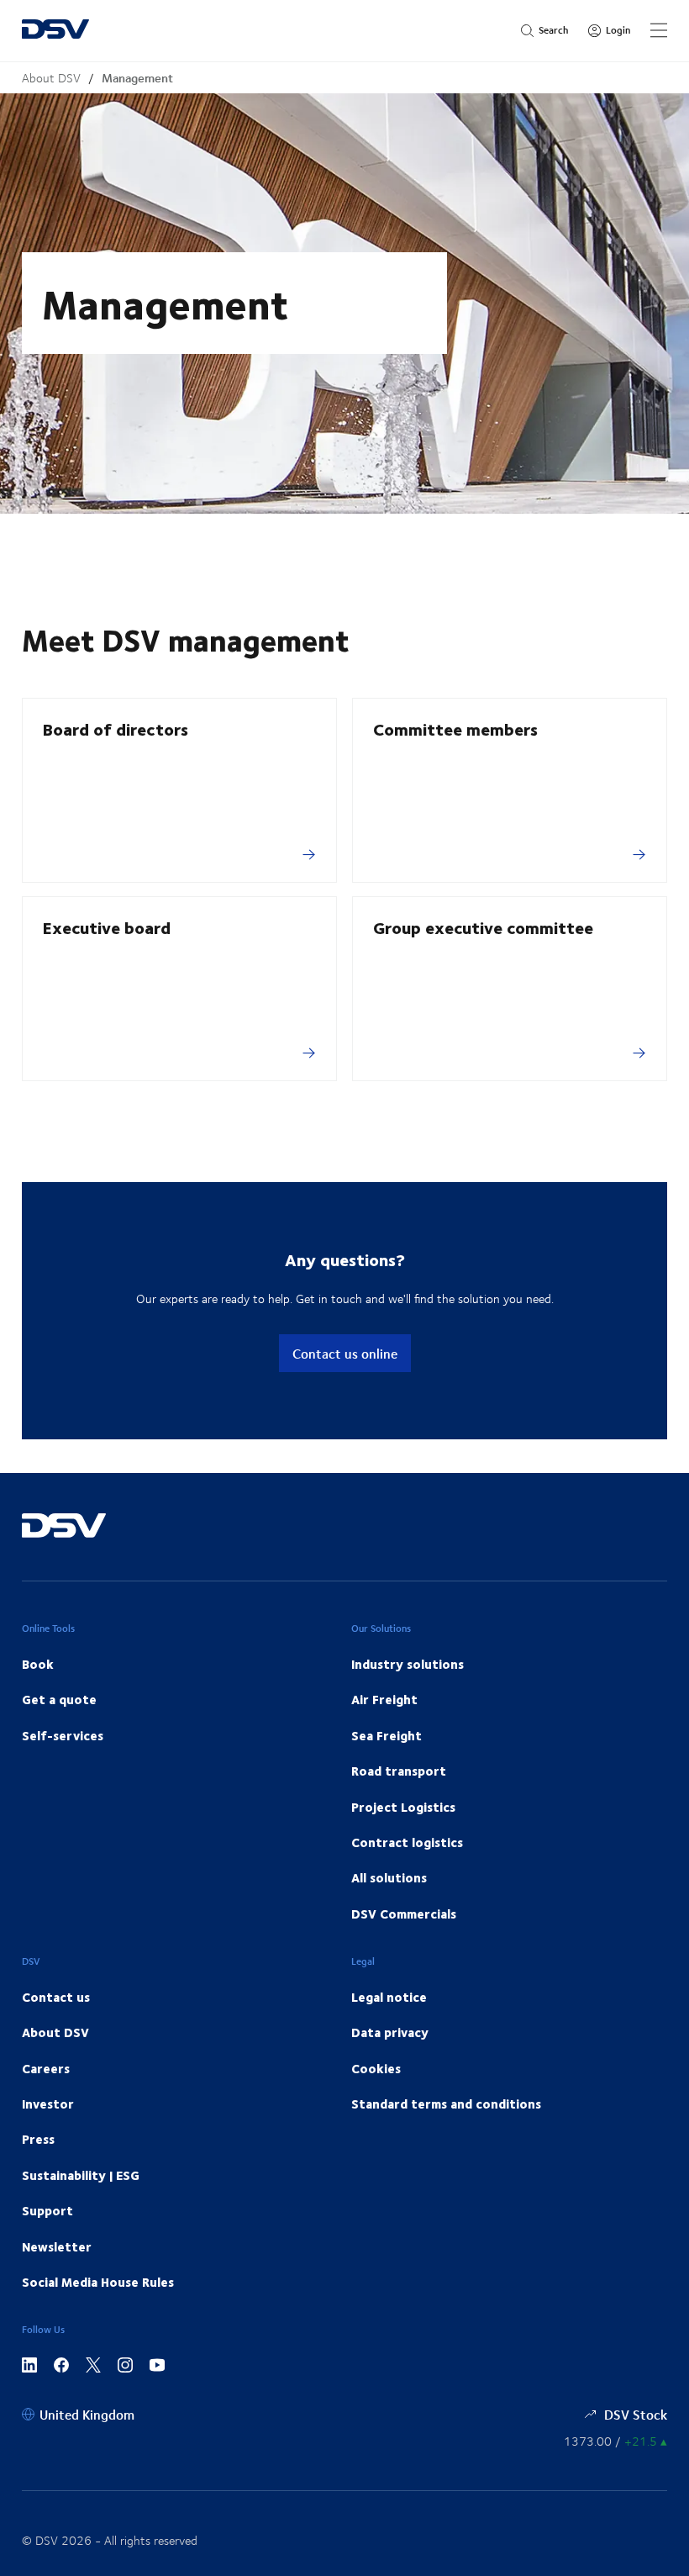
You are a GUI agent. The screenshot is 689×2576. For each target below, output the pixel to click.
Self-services (63, 1735)
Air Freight (384, 1699)
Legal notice (389, 1997)
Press (38, 2139)
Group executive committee (483, 927)
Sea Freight (387, 1735)
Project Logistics (403, 1807)
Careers (46, 2068)
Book (38, 1664)
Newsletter (57, 2246)
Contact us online (345, 1353)
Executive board (107, 927)
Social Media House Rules (98, 2282)
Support (47, 2210)
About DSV (51, 78)
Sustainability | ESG (81, 2175)
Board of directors (116, 728)
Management (137, 78)
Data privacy (390, 2032)
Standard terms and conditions (446, 2104)
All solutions (389, 1877)
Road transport (399, 1771)
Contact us (56, 1997)
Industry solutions (408, 1664)
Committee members (455, 728)
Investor (48, 2104)
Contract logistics (407, 1842)
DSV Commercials (404, 1914)
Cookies (376, 2068)
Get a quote (59, 1699)
